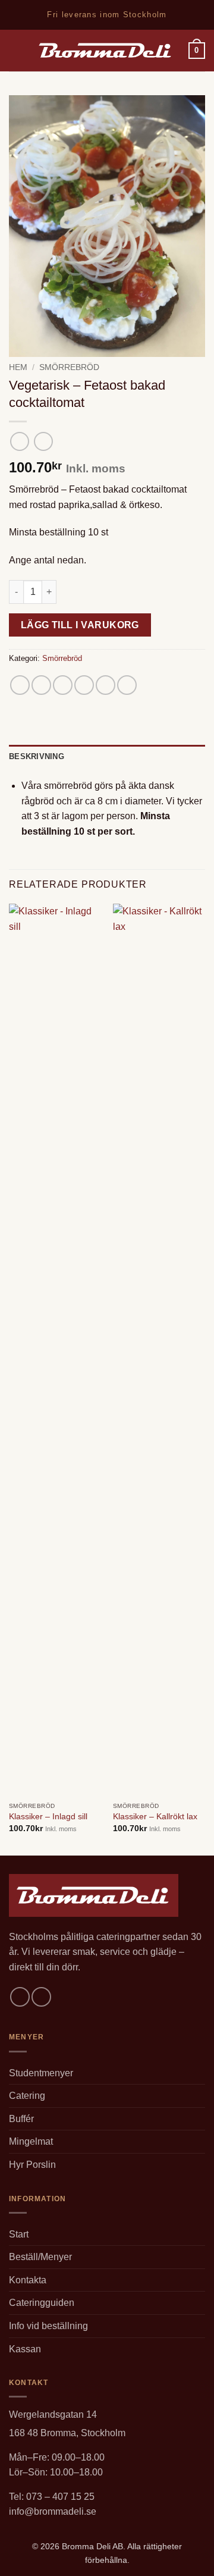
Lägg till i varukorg (80, 625)
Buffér (21, 2119)
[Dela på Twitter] (63, 685)
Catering (27, 2096)
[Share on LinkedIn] (127, 685)
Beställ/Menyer (40, 2257)
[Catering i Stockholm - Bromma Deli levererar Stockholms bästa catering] (106, 51)
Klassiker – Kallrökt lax (155, 1817)
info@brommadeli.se (53, 2511)
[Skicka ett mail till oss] (41, 1997)
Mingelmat (31, 2141)
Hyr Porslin (32, 2165)
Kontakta (28, 2280)
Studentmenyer (41, 2073)
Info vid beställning (48, 2326)
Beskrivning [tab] (37, 756)
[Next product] (19, 441)
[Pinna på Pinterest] (106, 685)
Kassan (25, 2349)
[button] (16, 50)
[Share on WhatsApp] (20, 685)
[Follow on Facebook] (20, 1997)
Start (19, 2234)
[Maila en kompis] (84, 685)
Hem (18, 367)
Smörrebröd (69, 367)
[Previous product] (43, 441)
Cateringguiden (42, 2303)
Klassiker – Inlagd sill (48, 1817)
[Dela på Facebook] (41, 685)
